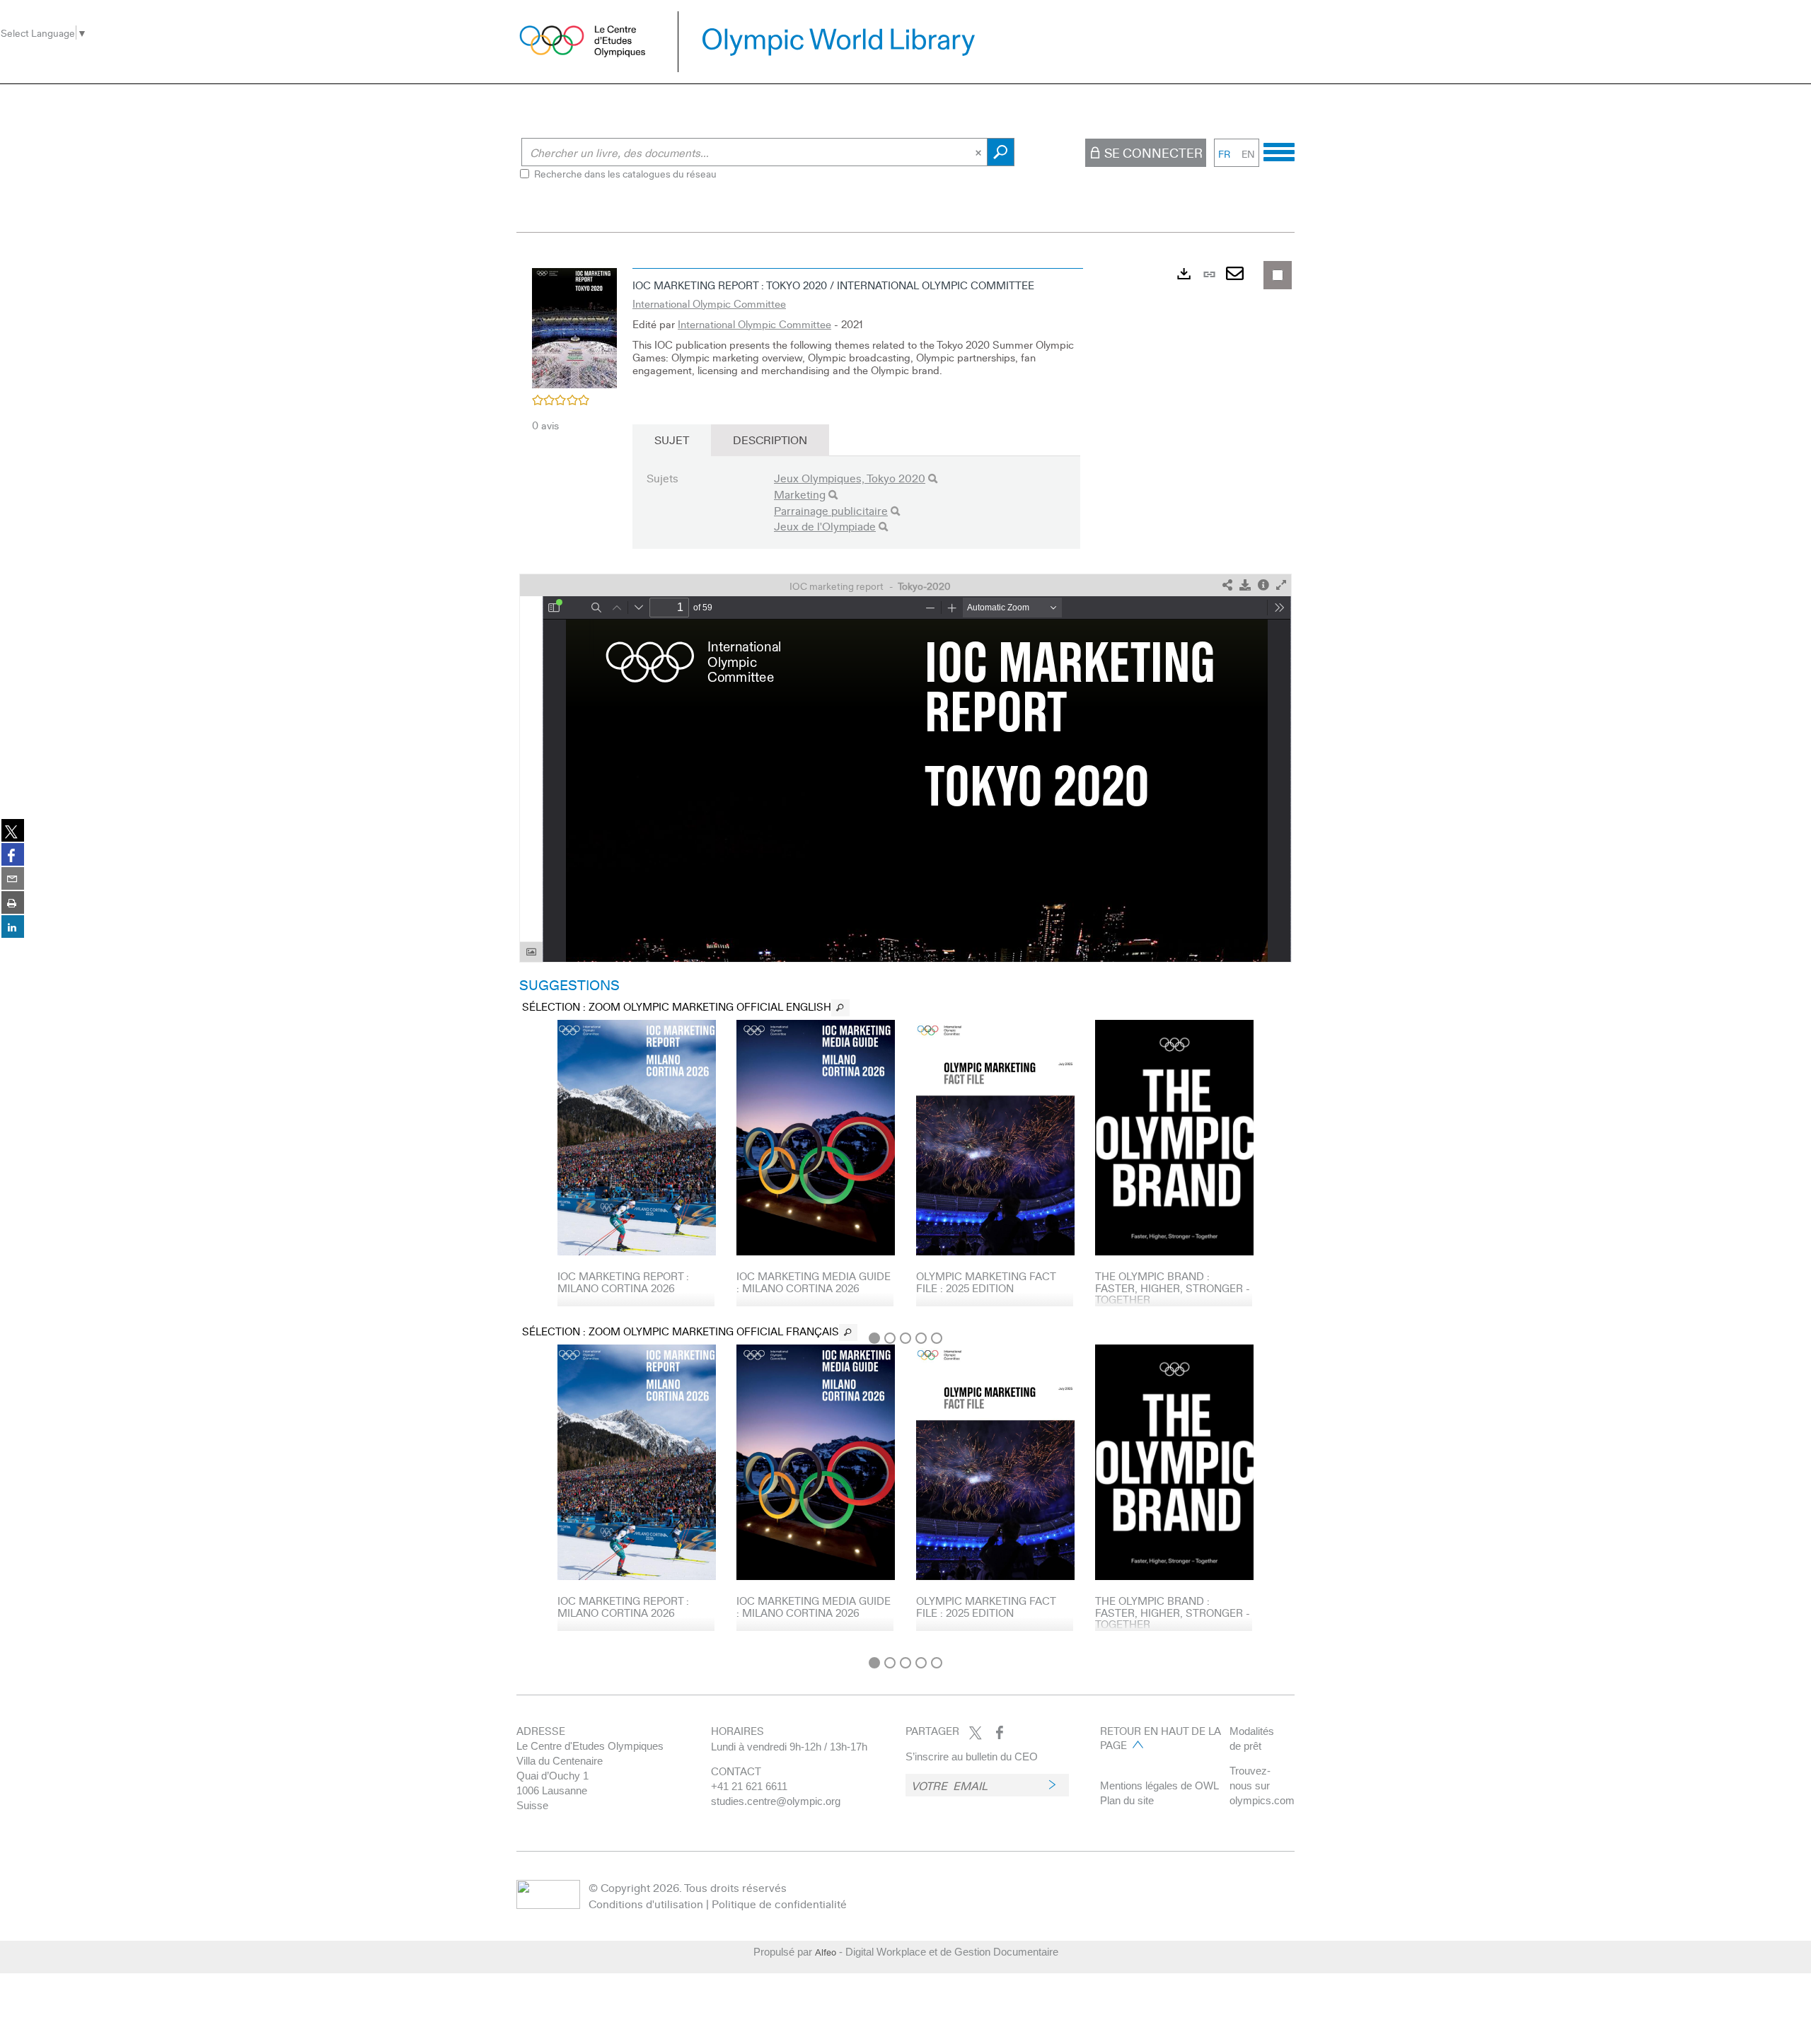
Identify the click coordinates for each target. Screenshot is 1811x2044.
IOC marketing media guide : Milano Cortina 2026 (814, 1282)
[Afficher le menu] (1279, 150)
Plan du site (1127, 1800)
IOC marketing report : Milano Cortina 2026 (623, 1282)
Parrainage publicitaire (831, 510)
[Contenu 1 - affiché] (874, 1338)
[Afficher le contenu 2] (890, 1338)
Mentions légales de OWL (1159, 1785)
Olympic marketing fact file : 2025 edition (986, 1282)
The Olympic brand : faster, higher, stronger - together (1173, 1288)
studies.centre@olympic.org (776, 1801)
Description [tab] (770, 440)
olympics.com (1262, 1800)
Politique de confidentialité (779, 1904)
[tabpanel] (905, 955)
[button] (574, 326)
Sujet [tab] (672, 440)
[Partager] (1227, 585)
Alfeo (826, 1952)
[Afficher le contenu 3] (905, 1338)
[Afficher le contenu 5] (937, 1338)
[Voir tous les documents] (840, 1008)
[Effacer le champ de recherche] (980, 152)
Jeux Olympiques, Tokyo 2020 (850, 478)
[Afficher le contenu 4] (921, 1338)
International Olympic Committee (709, 303)
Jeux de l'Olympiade (825, 526)
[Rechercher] (933, 478)
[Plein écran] (1281, 585)
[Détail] (1263, 585)
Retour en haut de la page (1161, 1738)
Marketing (800, 494)
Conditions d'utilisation (646, 1904)
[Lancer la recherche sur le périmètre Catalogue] (1001, 152)
